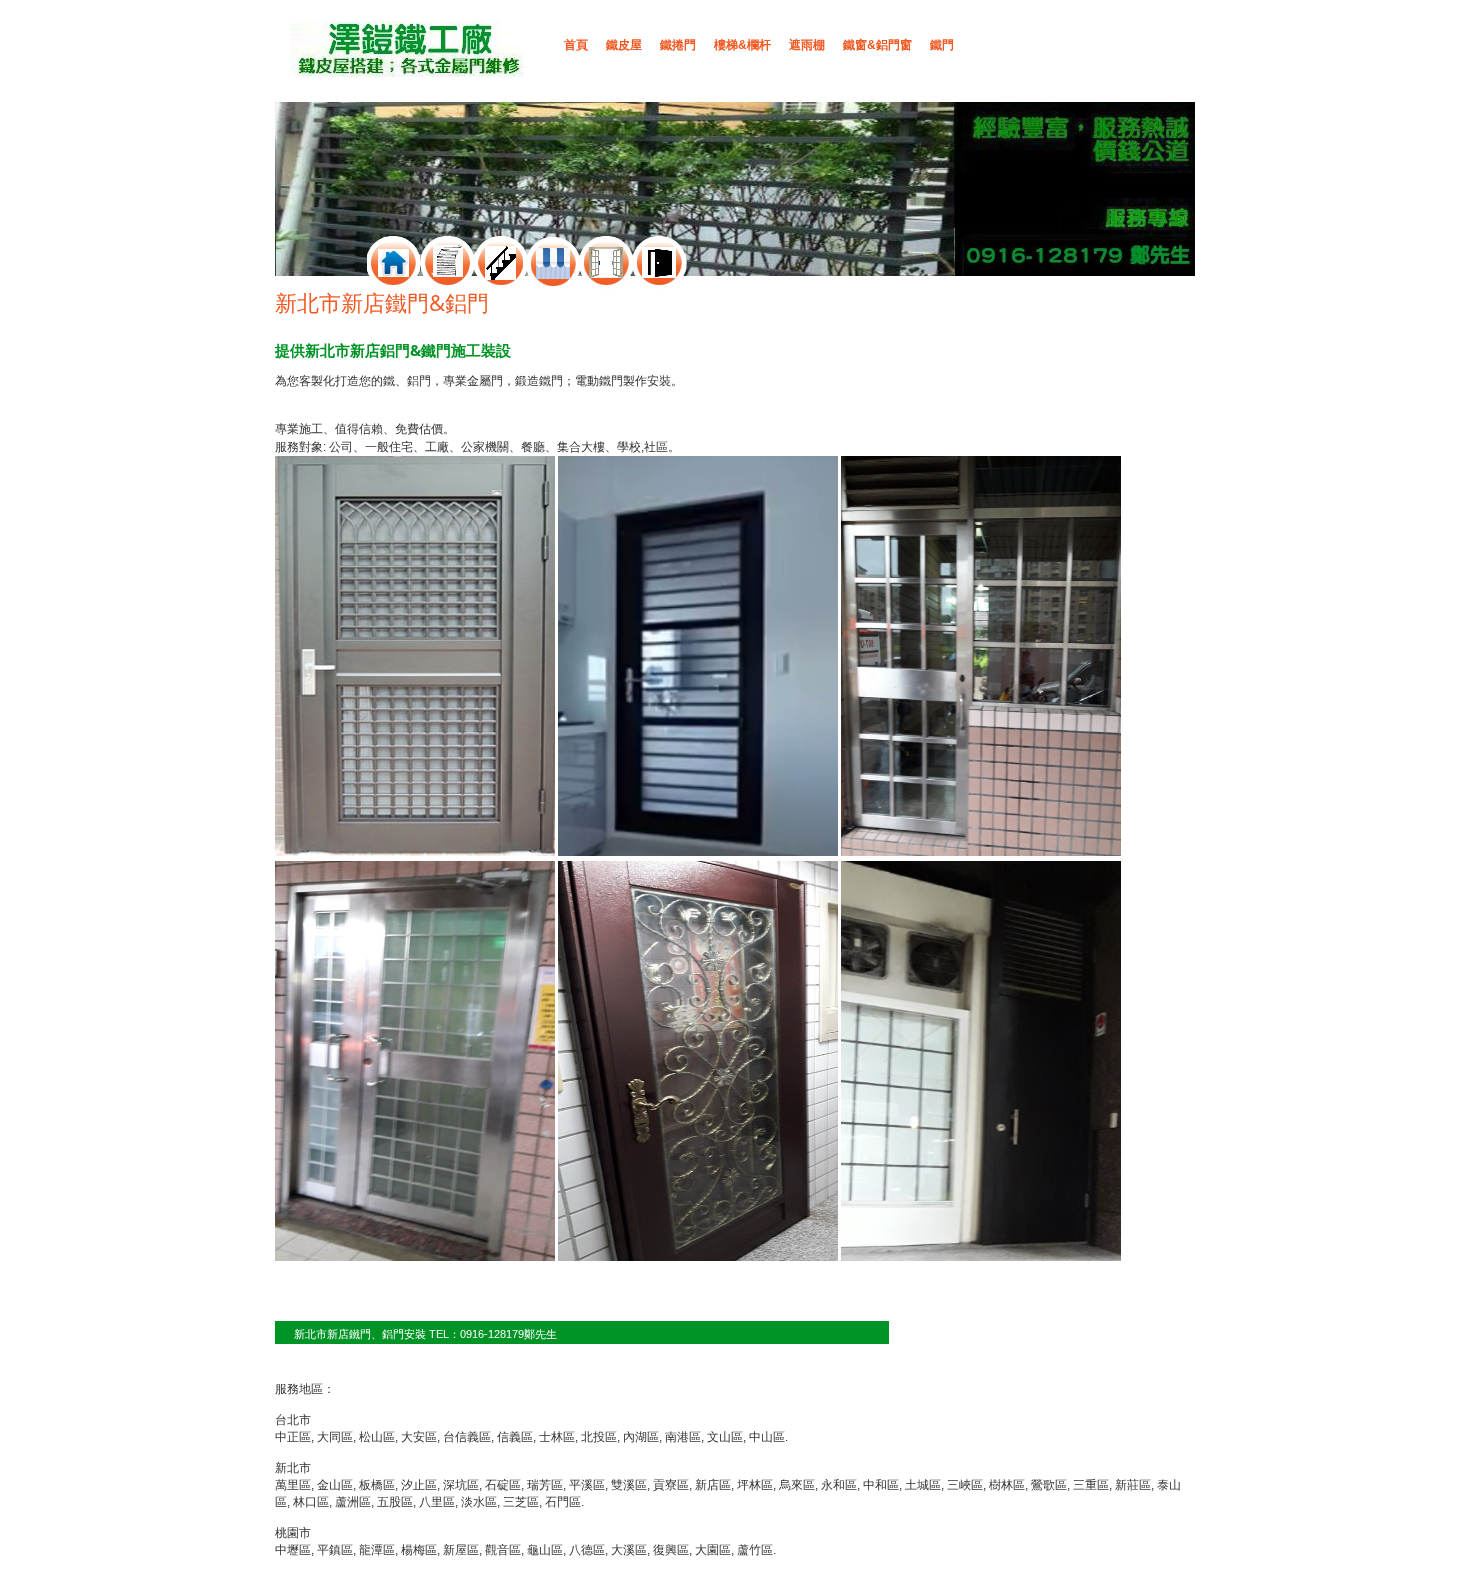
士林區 (557, 1437)
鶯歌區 (1049, 1485)
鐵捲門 (678, 45)
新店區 (713, 1485)
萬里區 (293, 1485)
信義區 (515, 1437)
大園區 (713, 1550)
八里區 (437, 1502)
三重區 (1091, 1485)
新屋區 (461, 1550)
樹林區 (1007, 1485)
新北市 (293, 1468)
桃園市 (293, 1533)
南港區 (683, 1437)
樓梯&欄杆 (742, 45)
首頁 (576, 45)
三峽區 (965, 1485)
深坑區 (461, 1485)
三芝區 (521, 1502)
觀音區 (503, 1550)
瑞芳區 (545, 1485)
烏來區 (797, 1485)
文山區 (725, 1437)
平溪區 (587, 1485)
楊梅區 (419, 1550)
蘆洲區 (353, 1502)
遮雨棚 (807, 45)
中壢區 (293, 1550)
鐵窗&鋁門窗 (877, 45)
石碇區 (503, 1485)
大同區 (335, 1437)
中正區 (293, 1437)
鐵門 (942, 45)
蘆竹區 (755, 1550)
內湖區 (641, 1437)
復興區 (671, 1550)
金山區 (335, 1485)
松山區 (377, 1437)
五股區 (395, 1502)
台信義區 (467, 1437)
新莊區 (1133, 1485)
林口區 (311, 1502)
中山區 (767, 1437)
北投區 (599, 1437)
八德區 (587, 1550)
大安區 (419, 1437)
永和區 (839, 1485)
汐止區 (419, 1485)
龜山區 (545, 1550)
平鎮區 (335, 1550)
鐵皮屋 (624, 45)
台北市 (293, 1420)
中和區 (881, 1485)
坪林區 (755, 1485)
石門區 (563, 1502)
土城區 (923, 1485)
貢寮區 (671, 1485)
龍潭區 (377, 1550)
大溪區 (629, 1550)
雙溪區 (629, 1485)
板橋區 (377, 1485)
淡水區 (479, 1502)
